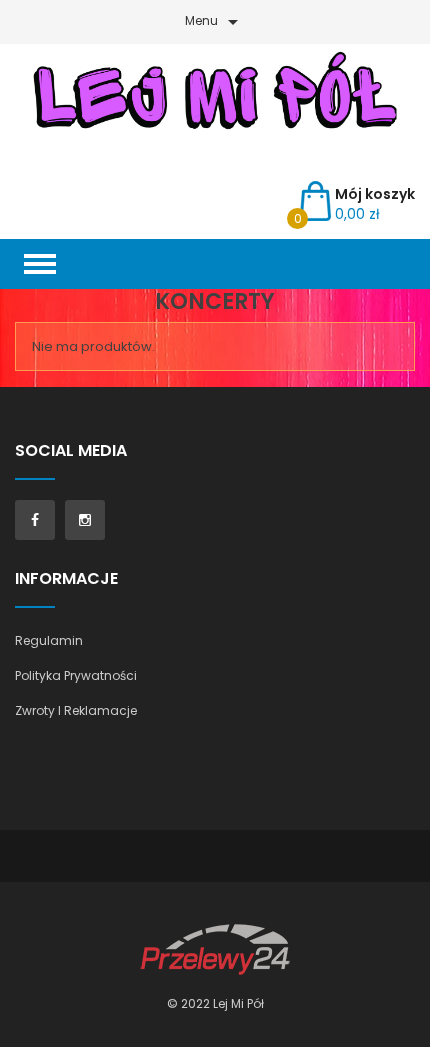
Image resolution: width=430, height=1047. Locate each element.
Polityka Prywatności (76, 675)
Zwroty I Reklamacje (76, 710)
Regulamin (49, 640)
